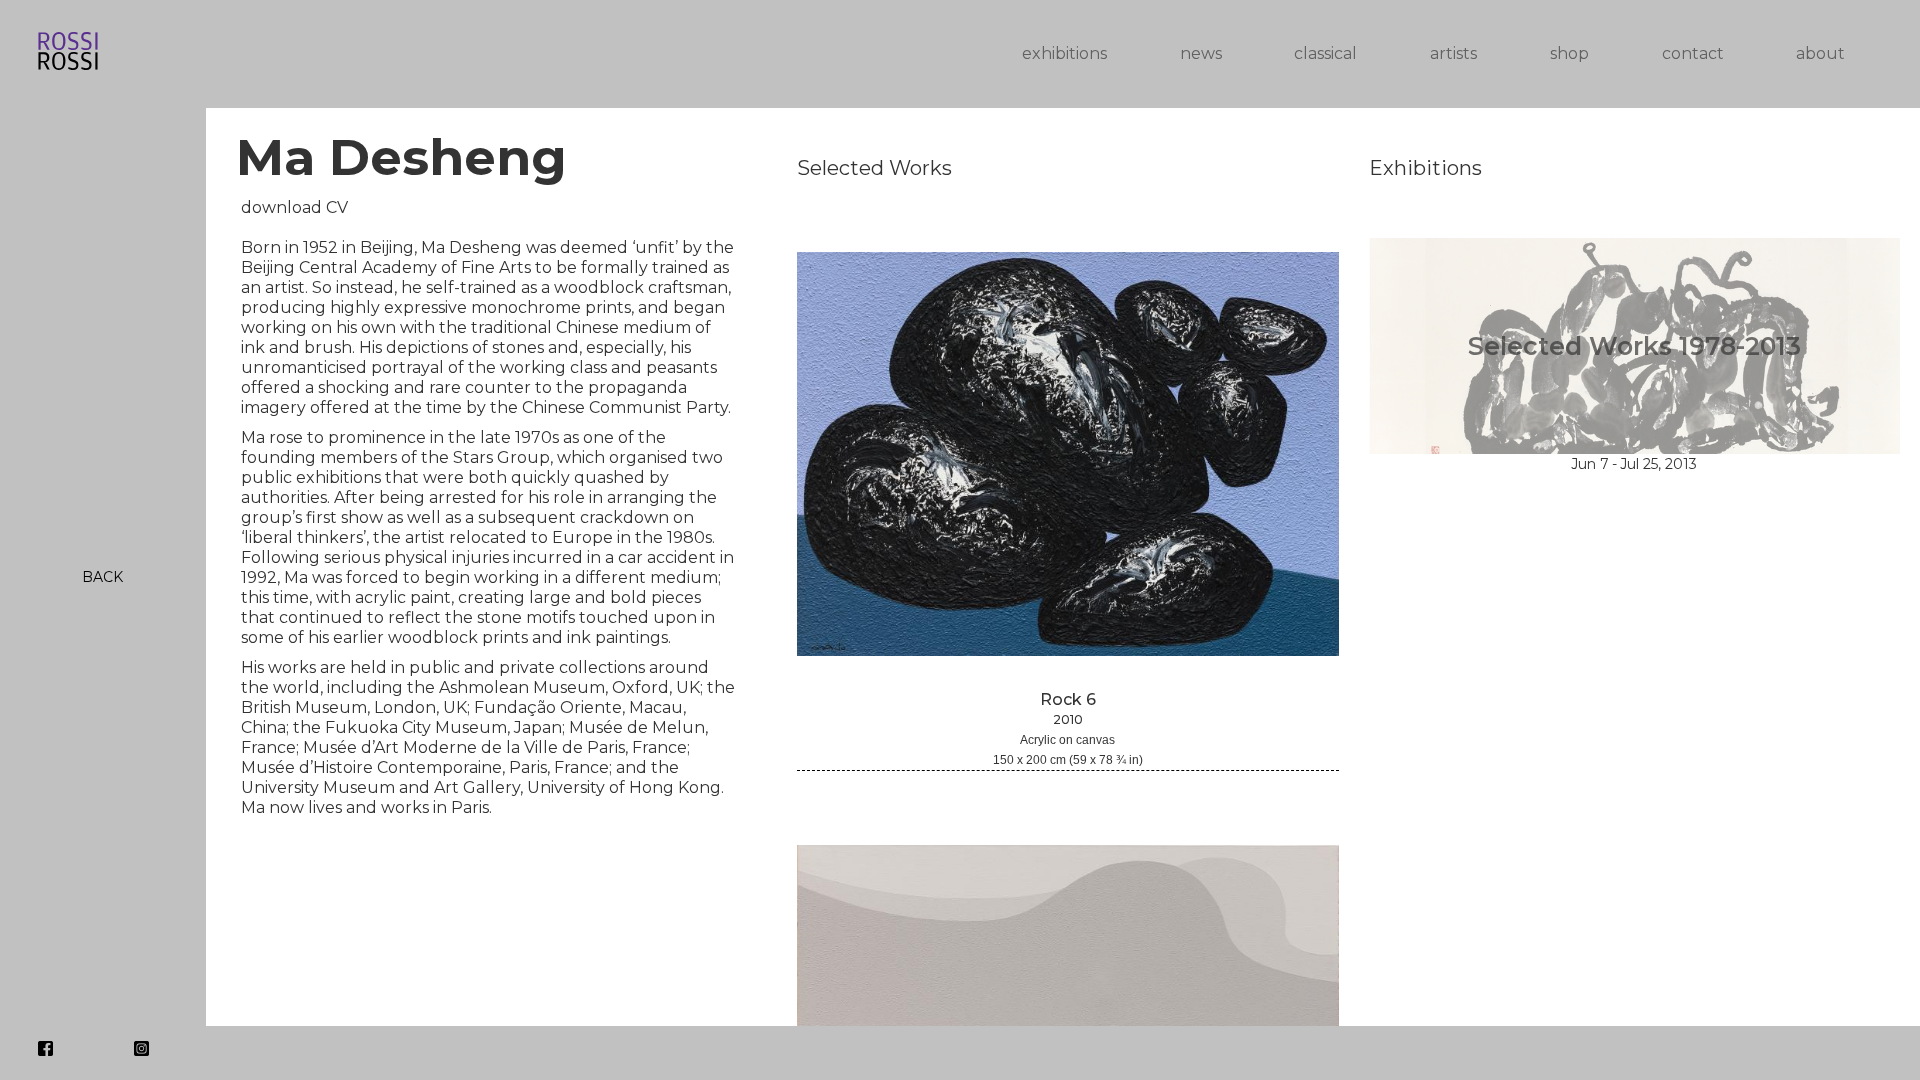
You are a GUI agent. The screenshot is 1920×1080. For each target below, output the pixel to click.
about (1820, 53)
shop (1569, 53)
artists (1453, 53)
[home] (486, 54)
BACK (102, 577)
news (1201, 53)
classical (1325, 53)
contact (1693, 53)
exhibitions (1064, 53)
